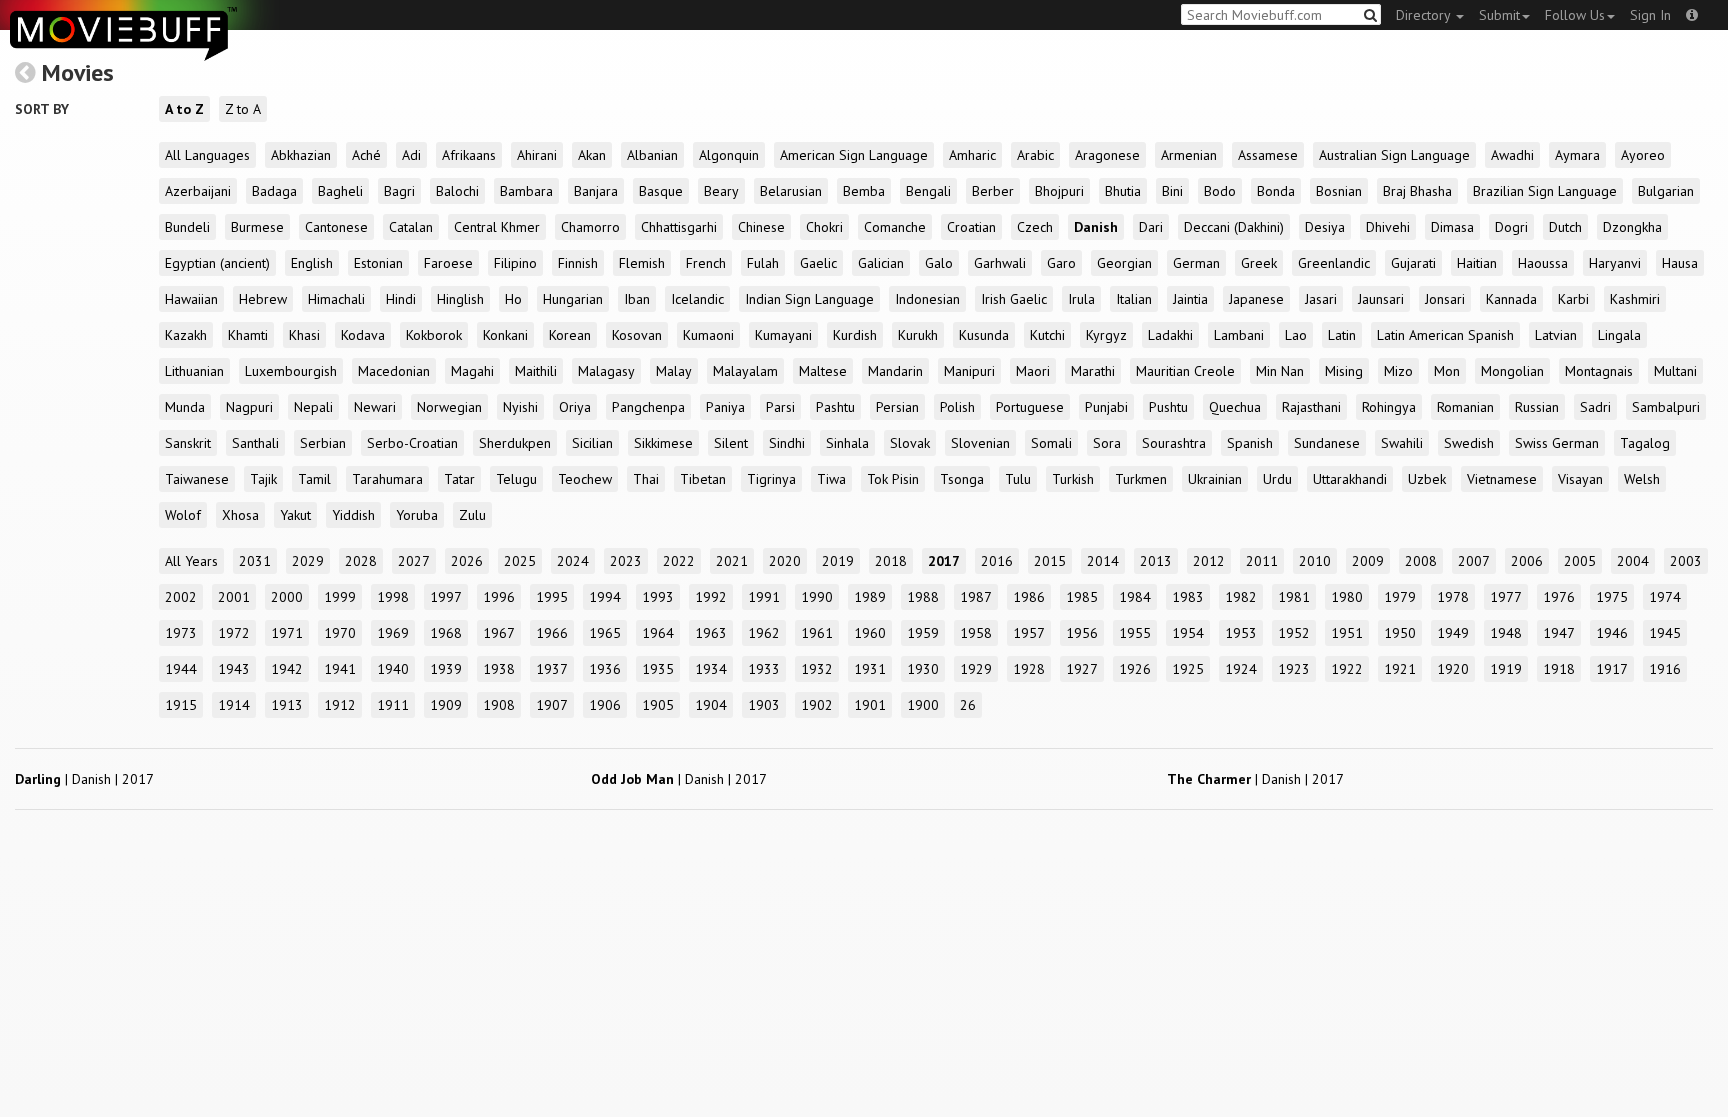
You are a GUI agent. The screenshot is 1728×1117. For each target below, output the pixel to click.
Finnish (578, 263)
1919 (1506, 669)
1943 (234, 669)
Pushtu (1168, 407)
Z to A (243, 109)
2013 (1156, 561)
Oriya (575, 407)
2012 (1209, 561)
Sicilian (592, 443)
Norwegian (449, 407)
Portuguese (1030, 407)
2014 (1103, 561)
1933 (764, 669)
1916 (1665, 669)
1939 (446, 669)
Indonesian (927, 299)
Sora (1107, 443)
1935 (658, 669)
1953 (1241, 633)
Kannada (1511, 299)
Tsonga (962, 479)
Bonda (1276, 191)
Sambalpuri (1666, 407)
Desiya (1325, 227)
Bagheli (340, 191)
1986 (1029, 597)
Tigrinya (771, 479)
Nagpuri (249, 407)
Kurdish (855, 335)
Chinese (761, 227)
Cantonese (336, 227)
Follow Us (1575, 15)
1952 (1294, 633)
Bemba (864, 191)
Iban (637, 299)
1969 (393, 633)
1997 (446, 597)
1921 (1400, 669)
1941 (340, 669)
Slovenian (980, 443)
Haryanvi (1615, 263)
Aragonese (1107, 155)
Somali (1051, 443)
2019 (838, 561)
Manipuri (969, 371)
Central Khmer (497, 227)
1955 (1135, 633)
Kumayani (783, 335)
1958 (976, 633)
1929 (976, 669)
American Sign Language (854, 155)
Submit (1499, 15)
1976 (1559, 597)
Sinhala (847, 443)
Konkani (505, 335)
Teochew (585, 479)
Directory (1425, 15)
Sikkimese (663, 443)
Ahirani (537, 155)
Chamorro (590, 227)
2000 (287, 597)
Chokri (824, 227)
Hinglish (460, 299)
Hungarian (573, 299)
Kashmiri (1635, 299)
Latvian (1556, 335)
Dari (1151, 227)
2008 (1421, 561)
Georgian (1124, 263)
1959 (923, 633)
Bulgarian (1666, 191)
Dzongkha (1632, 227)
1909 (446, 705)
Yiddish (353, 515)
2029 (308, 561)
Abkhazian (301, 155)
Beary (721, 191)
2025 (520, 561)
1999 (340, 597)
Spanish (1250, 443)
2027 (414, 561)
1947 (1559, 633)
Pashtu (835, 407)
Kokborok (434, 335)
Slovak (910, 443)
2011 (1262, 561)
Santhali (255, 443)
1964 (658, 633)
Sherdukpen (515, 443)
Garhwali (1000, 263)
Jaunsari (1381, 299)
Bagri (399, 191)
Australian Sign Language (1394, 155)
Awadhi (1512, 155)
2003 (1686, 561)
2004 (1633, 561)
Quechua (1235, 407)
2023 (626, 561)
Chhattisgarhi (679, 227)
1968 (446, 633)
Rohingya (1389, 407)
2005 (1580, 561)
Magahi (472, 371)
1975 (1612, 597)
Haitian (1477, 263)
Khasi (304, 335)
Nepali (313, 407)
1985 (1082, 597)
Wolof (183, 515)
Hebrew (263, 299)
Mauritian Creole (1185, 371)
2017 (944, 561)
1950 (1400, 633)
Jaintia (1190, 299)
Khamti (248, 335)
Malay (674, 371)
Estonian (378, 263)
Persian (897, 407)
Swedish (1469, 443)
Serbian (323, 443)
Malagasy (606, 371)
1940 (393, 669)
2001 (234, 597)
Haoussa (1543, 263)
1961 (817, 633)
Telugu (516, 479)
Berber (993, 191)
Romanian (1465, 407)
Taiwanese (197, 479)
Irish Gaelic (1014, 299)
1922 (1347, 669)
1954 (1188, 633)
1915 (181, 705)
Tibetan (703, 479)
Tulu (1018, 479)
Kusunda (984, 335)
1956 (1082, 633)
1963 (711, 633)
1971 (287, 633)
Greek (1259, 263)
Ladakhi (1170, 335)
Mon (1447, 371)
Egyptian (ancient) (217, 263)
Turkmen (1141, 479)
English (312, 263)
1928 (1029, 669)
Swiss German (1557, 443)
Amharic (972, 155)
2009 (1368, 561)
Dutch (1565, 227)
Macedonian (394, 371)
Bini (1172, 191)
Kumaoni (708, 335)
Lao (1296, 335)
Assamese (1268, 155)
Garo (1061, 263)
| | (84, 779)
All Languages (207, 155)
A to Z (184, 109)
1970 (340, 633)
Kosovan (637, 335)
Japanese (1256, 299)
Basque (661, 191)
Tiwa (831, 479)
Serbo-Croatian (412, 443)
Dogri (1511, 227)
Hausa (1680, 263)
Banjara (596, 191)
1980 (1347, 597)
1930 (923, 669)
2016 (997, 561)
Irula (1081, 299)
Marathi (1093, 371)
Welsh (1642, 479)
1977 (1506, 597)
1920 (1453, 669)
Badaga (274, 191)
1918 (1559, 669)
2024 (573, 561)
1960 (870, 633)
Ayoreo (1643, 155)
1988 (923, 597)
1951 (1347, 633)
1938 (499, 669)
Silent (731, 443)
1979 (1400, 597)
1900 (923, 705)
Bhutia (1123, 191)
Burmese (257, 227)
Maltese (823, 371)
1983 (1188, 597)
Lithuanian (194, 371)
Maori (1033, 371)
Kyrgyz (1106, 335)
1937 (552, 669)
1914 (234, 705)
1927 (1082, 669)
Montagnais (1599, 371)
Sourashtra (1174, 443)
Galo (939, 263)
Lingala (1619, 335)
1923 (1294, 669)
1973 (181, 633)
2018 (891, 561)
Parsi (780, 407)
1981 (1294, 597)
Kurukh (918, 335)
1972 (234, 633)
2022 (679, 561)
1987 (976, 597)
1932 (817, 669)
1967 (499, 633)
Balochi (457, 191)
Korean (570, 335)
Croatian (971, 227)
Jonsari (1445, 299)
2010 (1315, 561)
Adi (411, 155)
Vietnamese (1502, 479)
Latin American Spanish (1445, 335)
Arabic (1035, 155)
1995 (552, 597)
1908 (499, 705)
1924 (1241, 669)
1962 (764, 633)
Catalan (411, 227)
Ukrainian (1215, 479)
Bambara (526, 191)
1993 (658, 597)
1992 (711, 597)
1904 (711, 705)
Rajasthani (1311, 407)
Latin (1342, 335)
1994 (605, 597)
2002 (181, 597)
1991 (764, 597)
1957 (1029, 633)
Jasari (1321, 299)
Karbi (1573, 299)
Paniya (725, 407)
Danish (1096, 227)
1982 (1241, 597)
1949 (1453, 633)
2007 (1474, 561)
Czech (1035, 227)
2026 (467, 561)
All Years (191, 561)
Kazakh (186, 335)
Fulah (763, 263)
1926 (1135, 669)
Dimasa (1452, 227)
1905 (658, 705)
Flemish (642, 263)
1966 (552, 633)
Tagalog (1645, 443)
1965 (605, 633)
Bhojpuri (1059, 191)
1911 (393, 705)
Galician (881, 263)
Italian (1134, 299)
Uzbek (1427, 479)
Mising (1344, 371)
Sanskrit (188, 443)
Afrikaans (469, 155)
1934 (711, 669)
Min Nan (1280, 371)
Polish (957, 407)
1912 (340, 705)
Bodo (1220, 191)
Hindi (401, 299)
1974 (1665, 597)
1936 (605, 669)
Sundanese (1327, 443)
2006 (1527, 561)
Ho (513, 299)
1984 (1135, 597)
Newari (375, 407)
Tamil (314, 479)
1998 (393, 597)
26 (968, 705)
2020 (785, 561)
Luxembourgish (291, 371)
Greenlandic (1334, 263)
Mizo (1398, 371)
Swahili (1402, 443)
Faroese (448, 263)
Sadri (1595, 407)
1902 (817, 705)
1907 (552, 705)
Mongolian (1512, 371)
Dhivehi (1388, 227)
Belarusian (791, 191)
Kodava (363, 335)
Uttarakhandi (1350, 479)
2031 (255, 561)
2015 (1050, 561)
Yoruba (417, 515)
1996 (499, 597)
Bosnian (1339, 191)
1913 (287, 705)
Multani (1675, 371)
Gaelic (818, 263)
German (1196, 263)
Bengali (928, 191)
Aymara (1577, 155)
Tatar (459, 479)
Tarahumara (387, 479)
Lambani (1239, 335)
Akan (592, 155)
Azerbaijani (198, 191)
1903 (764, 705)
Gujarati (1413, 263)
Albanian (652, 155)
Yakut (295, 515)
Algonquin (729, 155)
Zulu (472, 515)
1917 (1612, 669)
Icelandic (697, 299)
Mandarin (895, 371)
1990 (817, 597)
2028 (361, 561)
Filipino (515, 263)
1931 (870, 669)
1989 (870, 597)
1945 (1665, 633)
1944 (181, 669)
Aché (366, 155)
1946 (1612, 633)
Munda (185, 407)
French (706, 263)
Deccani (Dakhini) (1234, 227)
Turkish (1073, 479)
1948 (1506, 633)
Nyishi (520, 407)
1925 (1188, 669)
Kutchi (1047, 335)
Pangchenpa (648, 407)
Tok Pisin (893, 479)
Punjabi (1106, 407)
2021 (732, 561)
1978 (1453, 597)
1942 (287, 669)
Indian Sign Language (809, 299)
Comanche (895, 227)
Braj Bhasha (1417, 191)
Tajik (263, 479)
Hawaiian (191, 299)
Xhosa (240, 515)
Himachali (336, 299)
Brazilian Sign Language (1545, 191)
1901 (870, 705)
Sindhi (787, 443)
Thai (646, 479)
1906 (605, 705)
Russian (1537, 407)
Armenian (1189, 155)
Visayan (1580, 479)
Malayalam (745, 371)
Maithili (536, 371)
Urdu (1277, 479)
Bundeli (187, 227)
